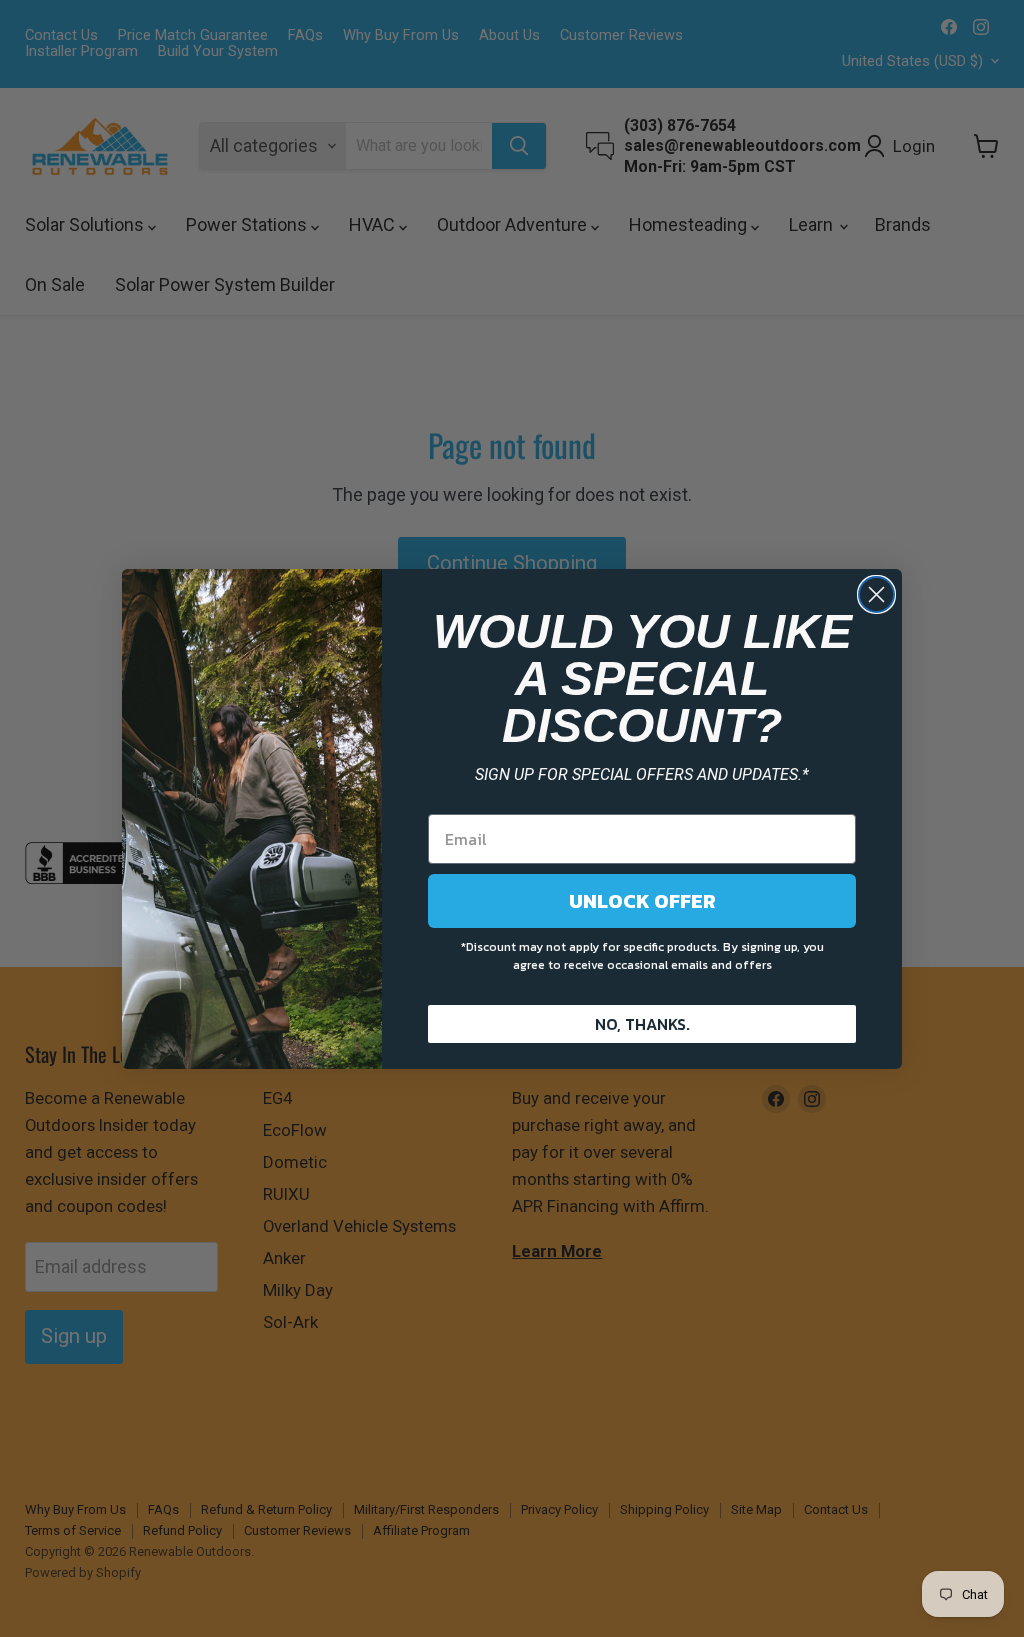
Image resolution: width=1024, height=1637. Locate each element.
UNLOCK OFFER (642, 901)
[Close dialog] (876, 594)
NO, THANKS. (642, 1024)
